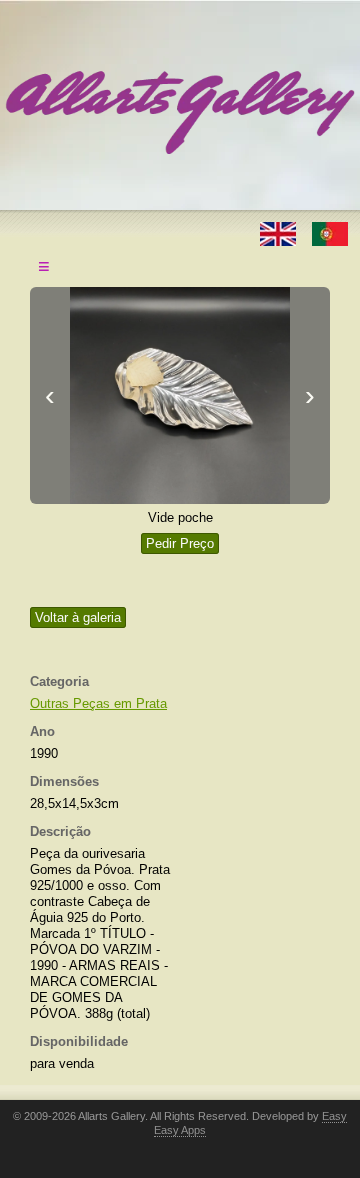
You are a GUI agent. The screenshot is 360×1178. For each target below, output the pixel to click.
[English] (280, 232)
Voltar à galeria (78, 617)
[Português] (330, 232)
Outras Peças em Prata (98, 703)
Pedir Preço (180, 543)
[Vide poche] (180, 395)
